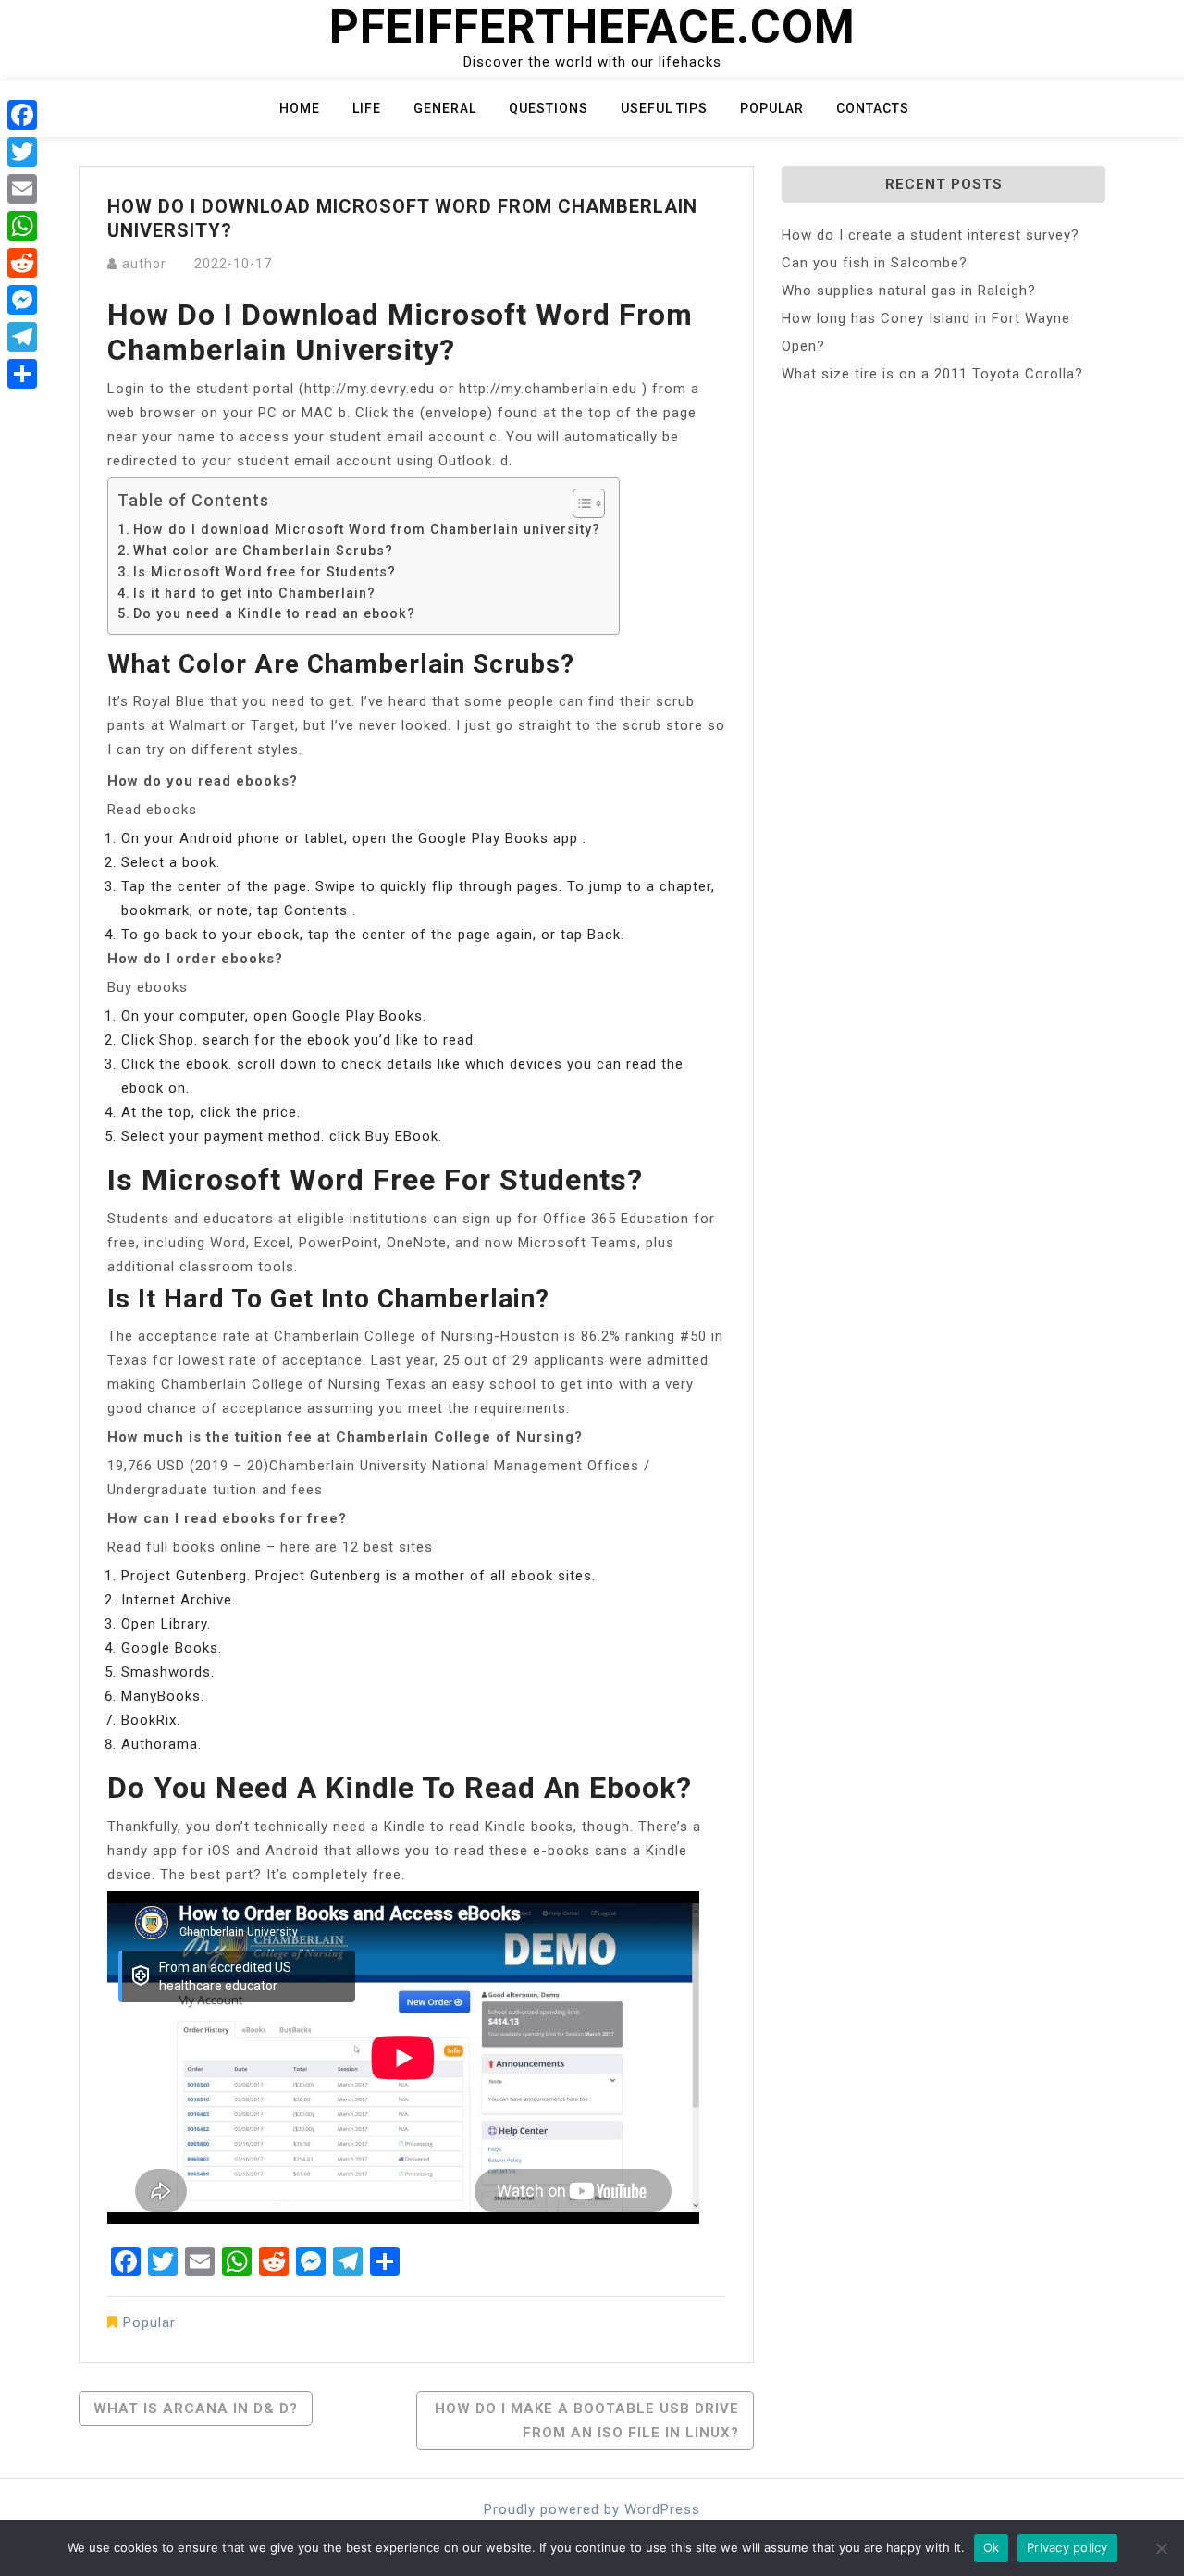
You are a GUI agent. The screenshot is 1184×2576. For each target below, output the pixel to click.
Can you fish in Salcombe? (875, 263)
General (445, 108)
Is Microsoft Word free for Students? (265, 572)
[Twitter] (22, 152)
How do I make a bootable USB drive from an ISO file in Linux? (587, 2421)
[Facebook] (22, 115)
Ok (992, 2547)
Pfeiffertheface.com (592, 27)
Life (367, 108)
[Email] (22, 189)
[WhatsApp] (22, 226)
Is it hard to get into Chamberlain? (254, 593)
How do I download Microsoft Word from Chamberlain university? (367, 529)
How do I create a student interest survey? (931, 235)
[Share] (22, 374)
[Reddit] (22, 263)
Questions (549, 108)
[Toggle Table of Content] (580, 503)
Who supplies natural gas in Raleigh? (909, 291)
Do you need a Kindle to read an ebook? (274, 613)
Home (300, 108)
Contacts (873, 108)
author (144, 264)
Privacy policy (1067, 2547)
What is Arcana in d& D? (196, 2409)
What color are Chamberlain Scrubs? (263, 551)
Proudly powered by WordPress (592, 2509)
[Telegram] (22, 337)
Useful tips (664, 108)
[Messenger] (22, 300)
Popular (772, 108)
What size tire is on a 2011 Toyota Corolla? (932, 374)
